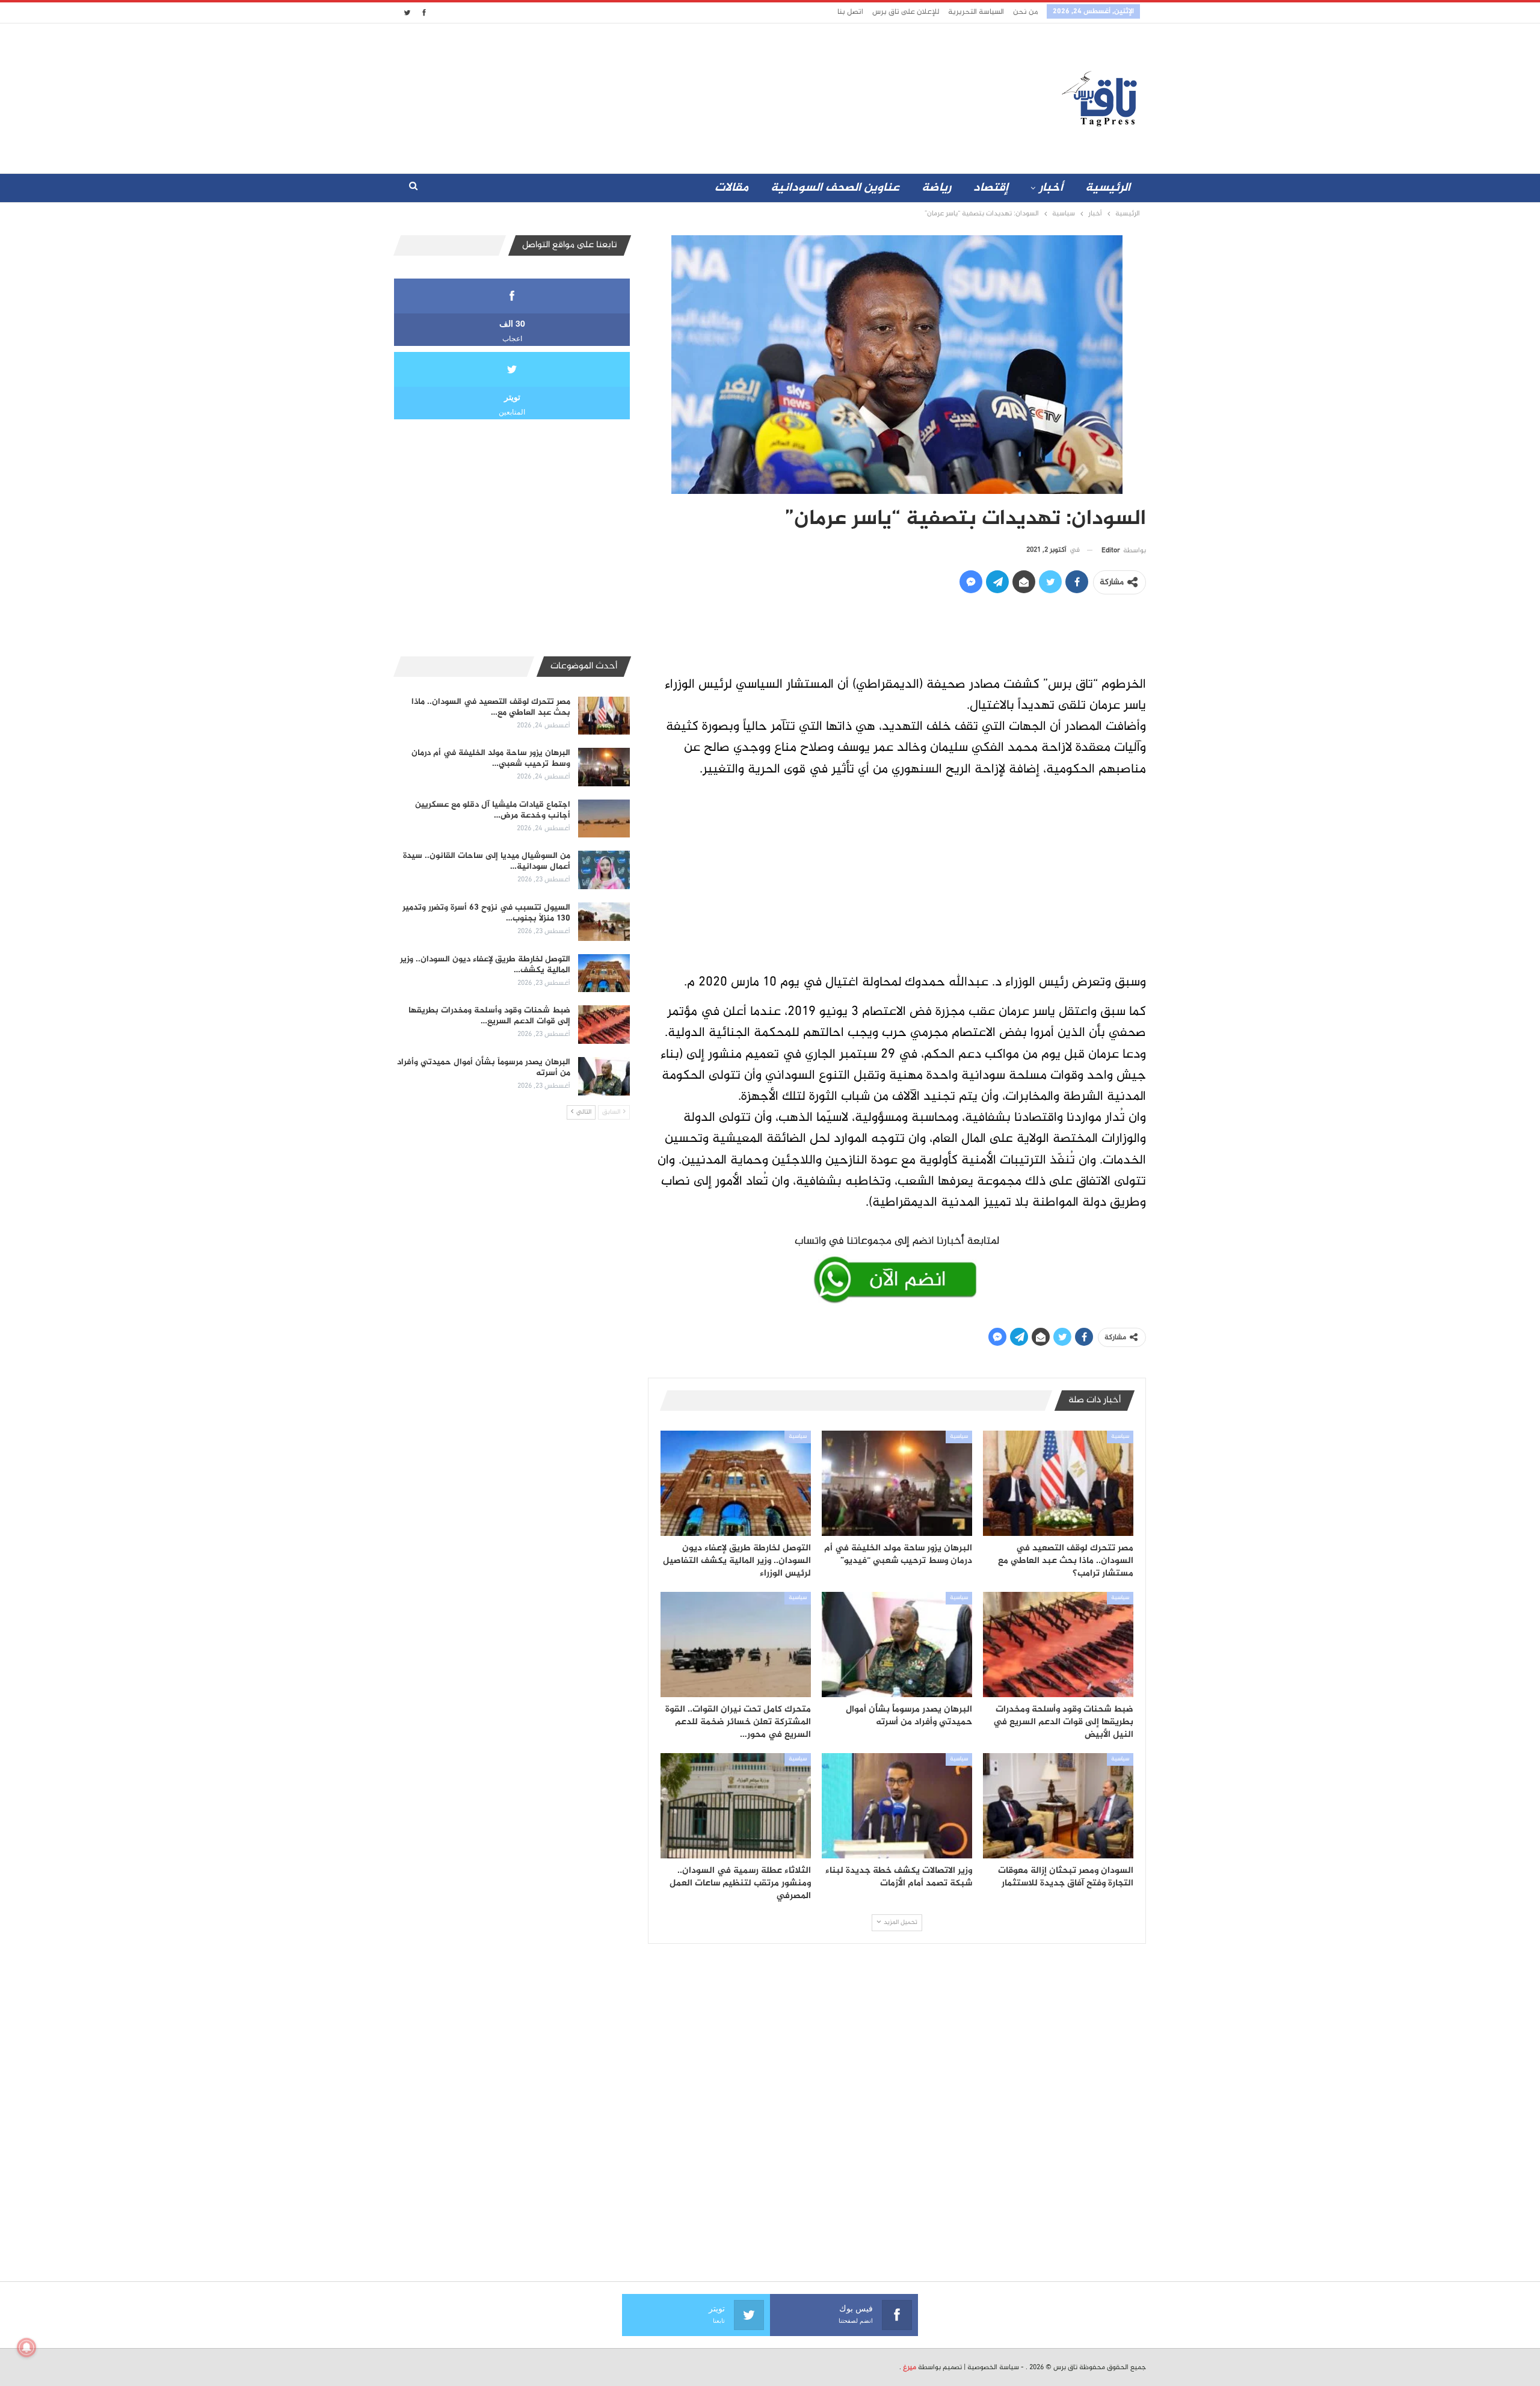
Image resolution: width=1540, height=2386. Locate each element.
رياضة (936, 188)
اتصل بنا (850, 12)
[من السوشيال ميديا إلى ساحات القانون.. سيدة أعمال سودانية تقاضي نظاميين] (604, 870)
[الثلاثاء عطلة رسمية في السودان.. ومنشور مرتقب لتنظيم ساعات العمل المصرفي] (736, 1806)
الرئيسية (1108, 188)
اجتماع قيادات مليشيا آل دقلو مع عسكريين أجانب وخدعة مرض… (493, 810)
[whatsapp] (897, 1267)
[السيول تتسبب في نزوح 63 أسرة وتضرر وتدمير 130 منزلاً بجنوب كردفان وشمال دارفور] (604, 922)
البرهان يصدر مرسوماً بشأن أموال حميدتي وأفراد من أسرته (484, 1068)
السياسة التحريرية (976, 12)
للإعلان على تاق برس (906, 12)
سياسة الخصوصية (993, 2367)
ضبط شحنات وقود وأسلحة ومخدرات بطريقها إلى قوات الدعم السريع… (489, 1016)
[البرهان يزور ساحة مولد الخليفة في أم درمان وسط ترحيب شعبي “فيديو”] (897, 1483)
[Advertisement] (664, 96)
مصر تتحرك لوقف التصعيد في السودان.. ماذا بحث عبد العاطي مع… (491, 707)
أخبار (1051, 188)
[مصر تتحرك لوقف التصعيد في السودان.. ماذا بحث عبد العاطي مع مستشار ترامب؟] (1058, 1483)
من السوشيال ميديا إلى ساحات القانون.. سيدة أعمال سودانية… (487, 861)
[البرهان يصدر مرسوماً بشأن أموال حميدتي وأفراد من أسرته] (897, 1645)
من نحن (1025, 12)
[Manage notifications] (26, 2347)
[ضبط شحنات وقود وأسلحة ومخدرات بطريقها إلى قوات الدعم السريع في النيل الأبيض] (1058, 1645)
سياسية (1120, 1437)
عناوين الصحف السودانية (835, 188)
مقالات (731, 188)
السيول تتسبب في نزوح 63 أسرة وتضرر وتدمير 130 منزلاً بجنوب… (486, 913)
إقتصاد (991, 188)
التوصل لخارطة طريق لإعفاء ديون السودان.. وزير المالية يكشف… (485, 965)
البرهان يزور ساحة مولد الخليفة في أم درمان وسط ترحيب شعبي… (491, 758)
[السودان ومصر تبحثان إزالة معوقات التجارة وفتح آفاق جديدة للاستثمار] (1058, 1806)
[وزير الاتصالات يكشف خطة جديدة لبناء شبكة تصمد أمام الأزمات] (897, 1806)
